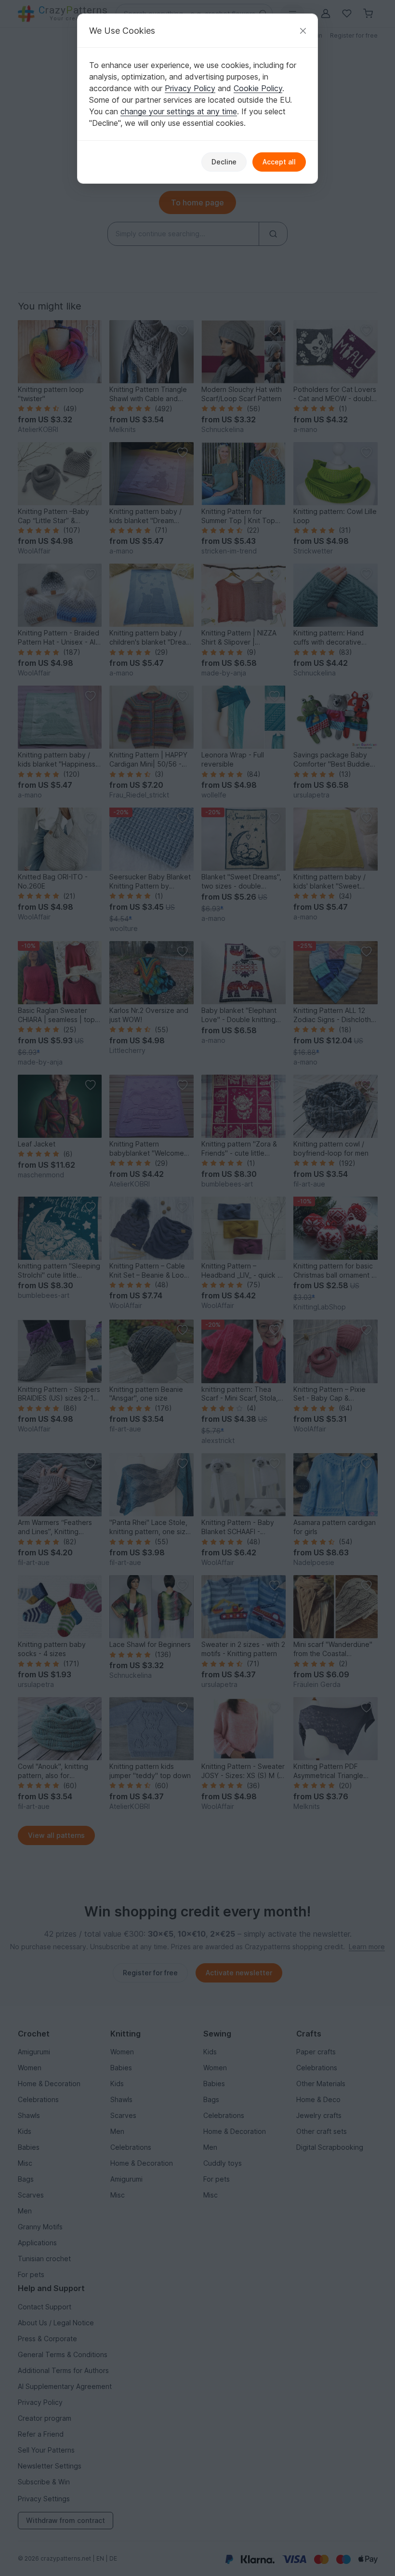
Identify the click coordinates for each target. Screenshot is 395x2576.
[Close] (303, 31)
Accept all (279, 162)
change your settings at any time (179, 111)
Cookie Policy (258, 88)
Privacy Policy (190, 88)
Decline (224, 162)
